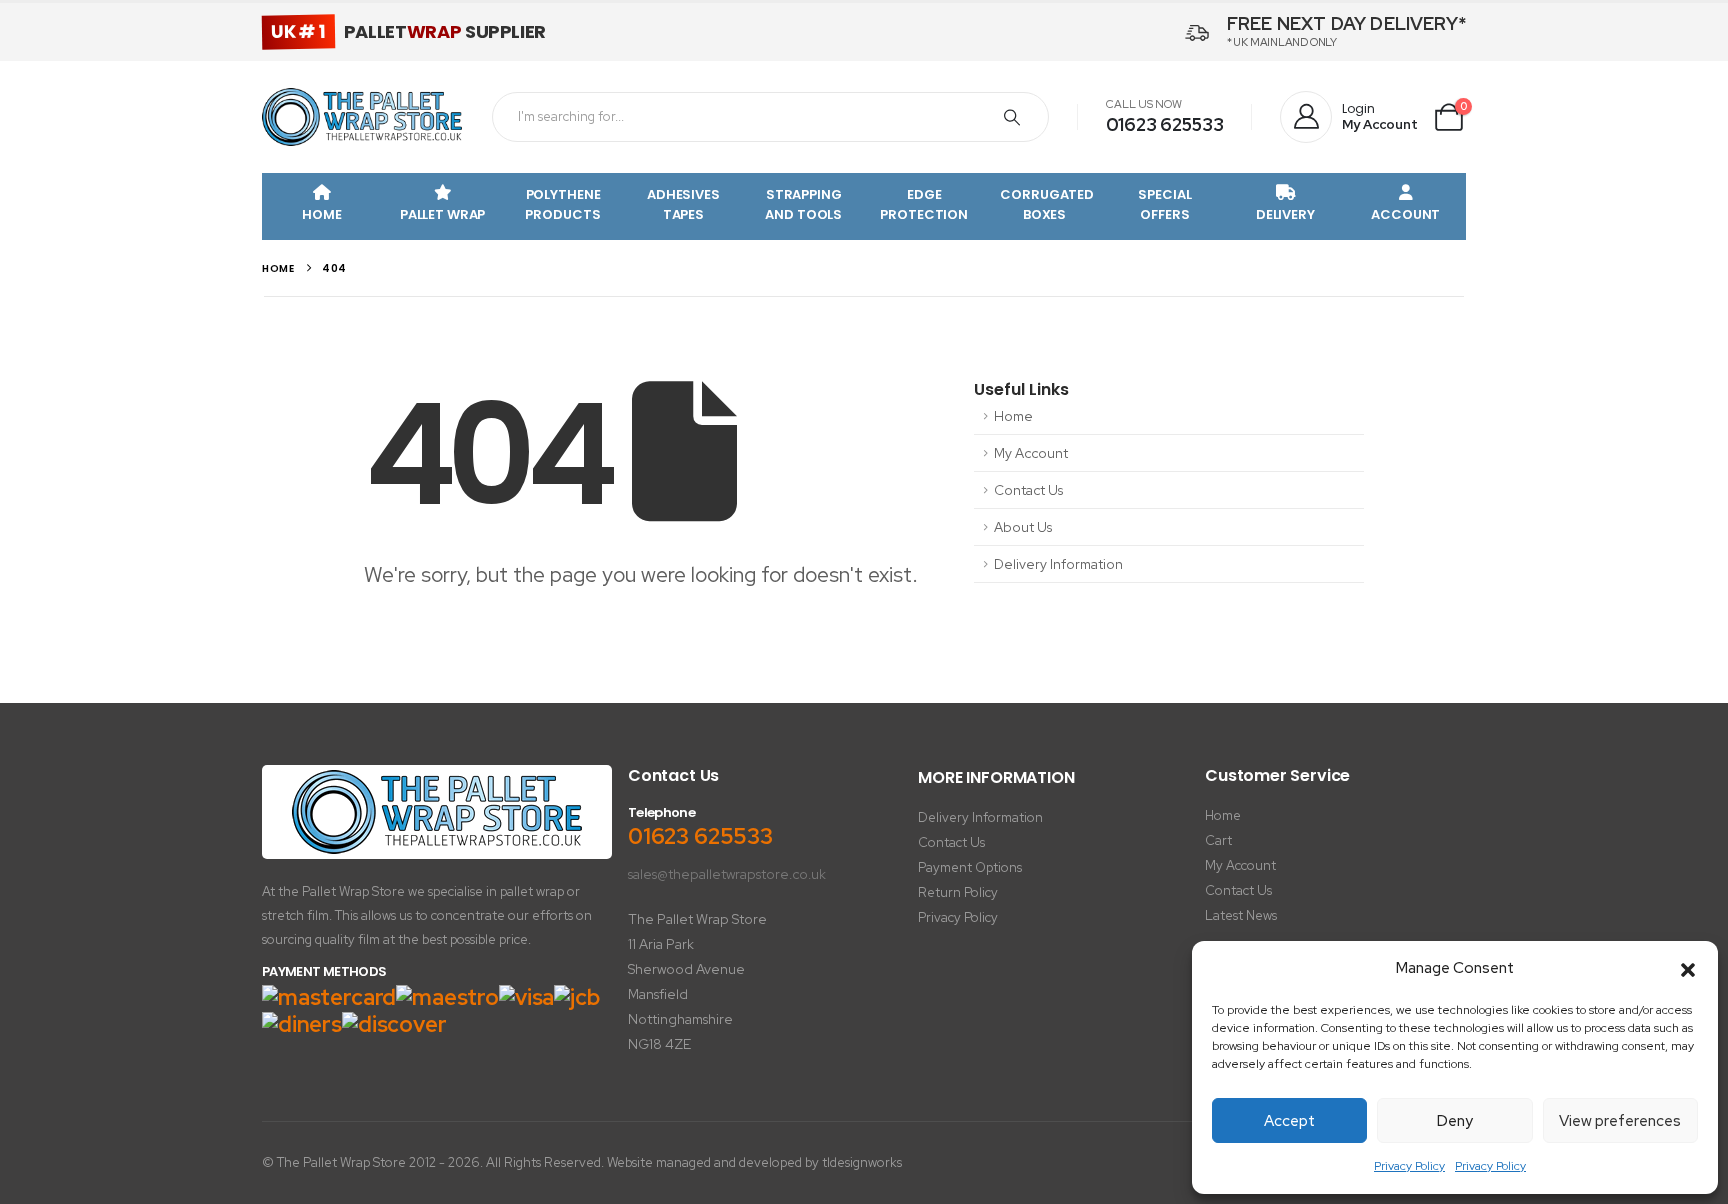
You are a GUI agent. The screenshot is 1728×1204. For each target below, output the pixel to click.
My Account (1031, 453)
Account (1405, 214)
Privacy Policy (1409, 1166)
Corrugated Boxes (1047, 204)
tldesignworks (862, 1162)
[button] (1688, 969)
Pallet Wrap (443, 214)
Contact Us (1028, 490)
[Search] (1012, 117)
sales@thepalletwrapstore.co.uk (727, 874)
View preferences (1620, 1121)
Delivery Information (1058, 564)
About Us (1023, 527)
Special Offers (1164, 204)
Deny (1455, 1121)
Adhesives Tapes (683, 204)
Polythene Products (562, 204)
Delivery (1285, 214)
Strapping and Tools (803, 204)
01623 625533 (1165, 124)
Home (321, 214)
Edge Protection (924, 204)
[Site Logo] (362, 117)
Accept (1289, 1121)
